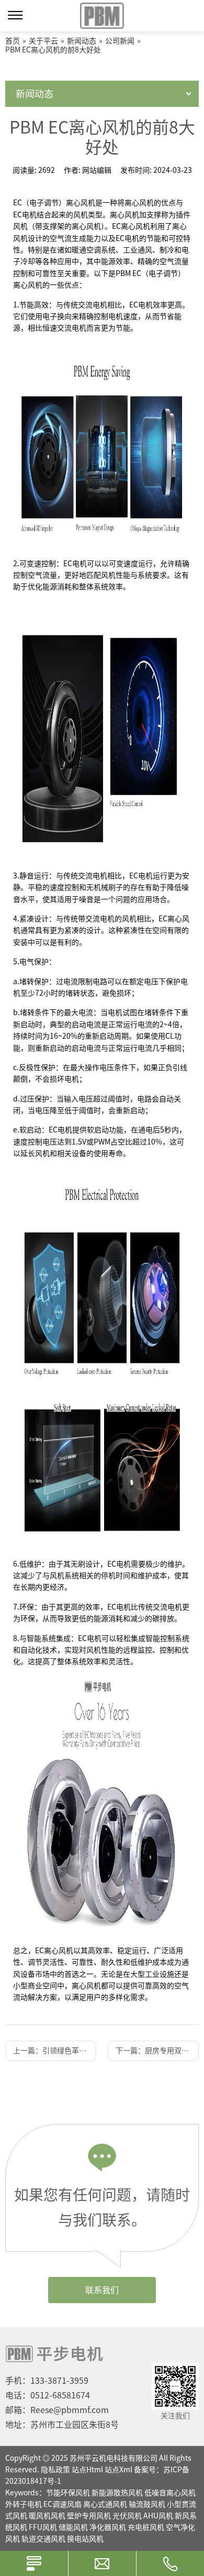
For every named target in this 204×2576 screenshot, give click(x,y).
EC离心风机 (131, 226)
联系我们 (102, 2290)
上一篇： (55, 2051)
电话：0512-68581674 (48, 2395)
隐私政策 (55, 2470)
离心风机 (124, 215)
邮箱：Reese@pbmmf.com (57, 2410)
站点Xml (118, 2470)
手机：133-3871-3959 (47, 2381)
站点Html (87, 2470)
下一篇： (157, 2051)
